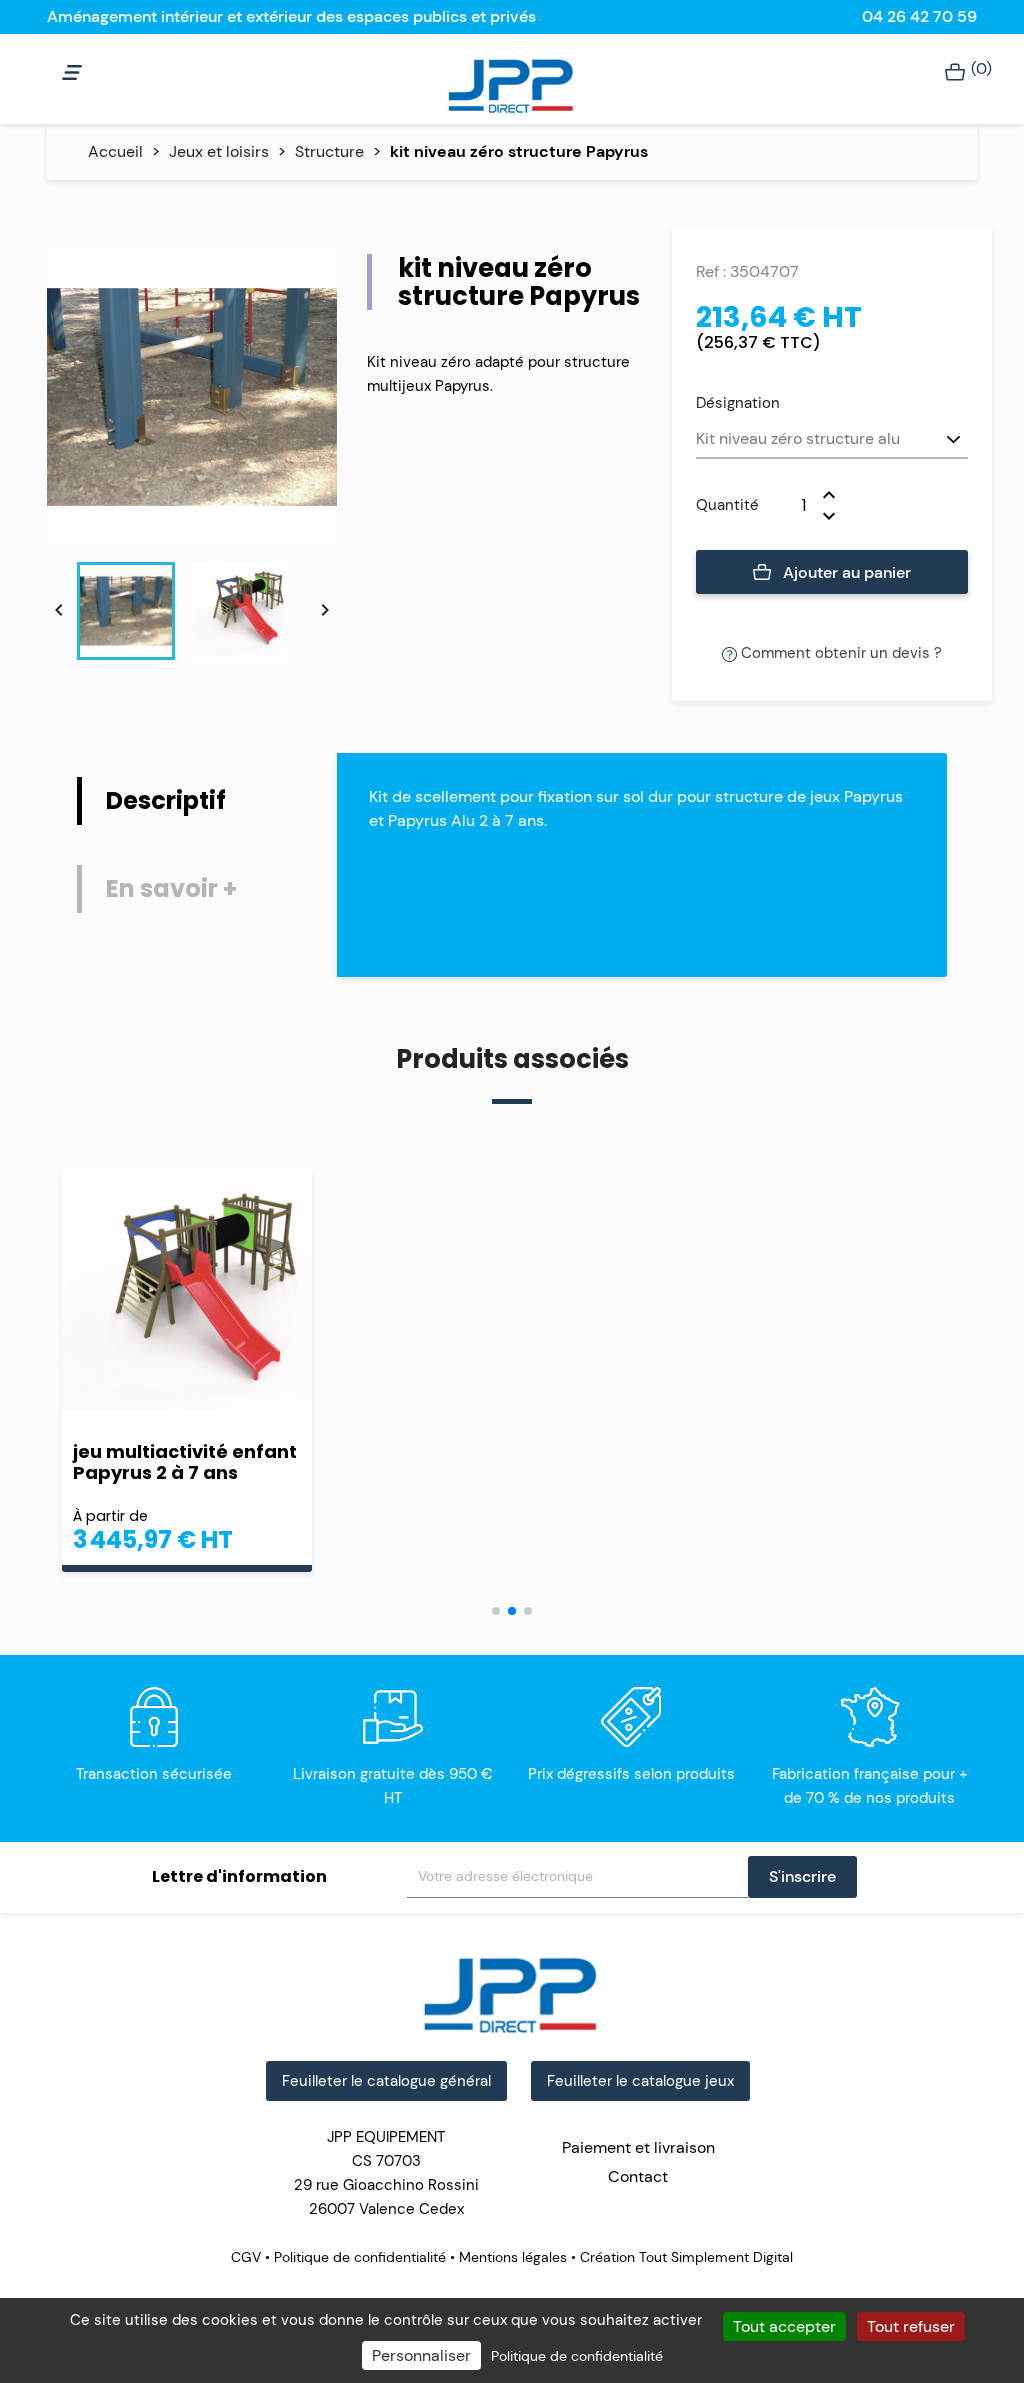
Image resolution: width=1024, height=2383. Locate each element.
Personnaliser (421, 2355)
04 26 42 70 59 (919, 16)
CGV (248, 2257)
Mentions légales (513, 2257)
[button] (496, 1611)
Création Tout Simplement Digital (684, 2257)
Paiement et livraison (638, 2147)
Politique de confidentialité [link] (577, 2356)
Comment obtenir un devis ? (839, 653)
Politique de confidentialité (360, 2257)
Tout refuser (911, 2326)
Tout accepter (784, 2326)
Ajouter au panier (845, 572)
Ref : (711, 271)
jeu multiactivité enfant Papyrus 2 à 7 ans (185, 1462)
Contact (638, 2176)
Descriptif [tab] (166, 800)
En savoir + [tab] (171, 888)
